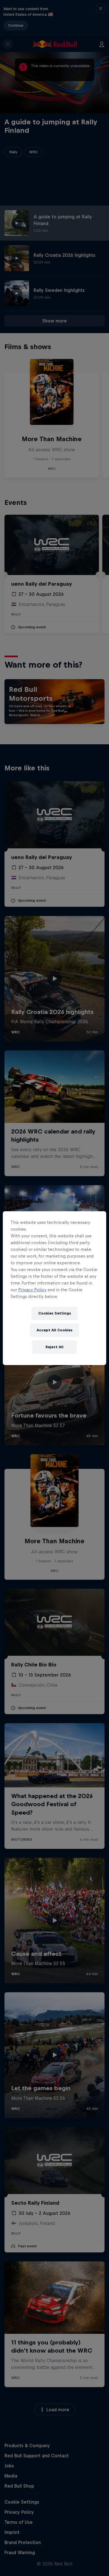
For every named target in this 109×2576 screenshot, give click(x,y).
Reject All (54, 1347)
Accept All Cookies (54, 1330)
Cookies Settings (55, 1313)
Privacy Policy (32, 1290)
